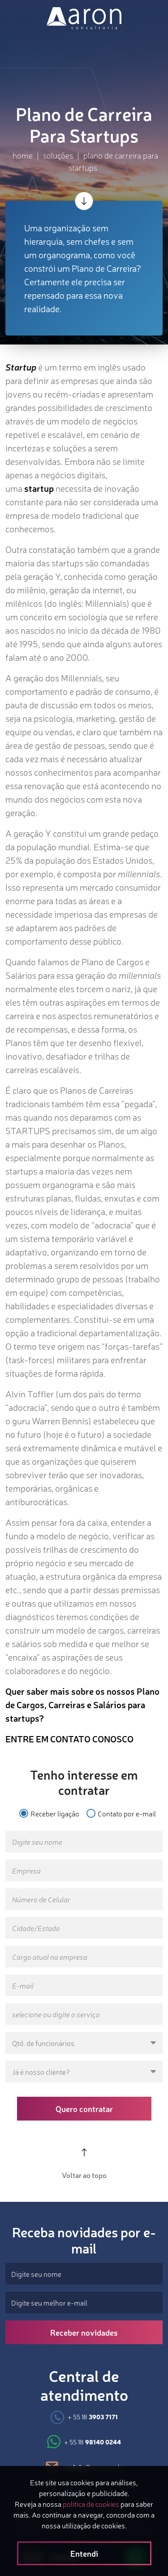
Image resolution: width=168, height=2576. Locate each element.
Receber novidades (84, 2332)
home (23, 155)
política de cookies (91, 2504)
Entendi (84, 2553)
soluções (58, 155)
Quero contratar (84, 2108)
